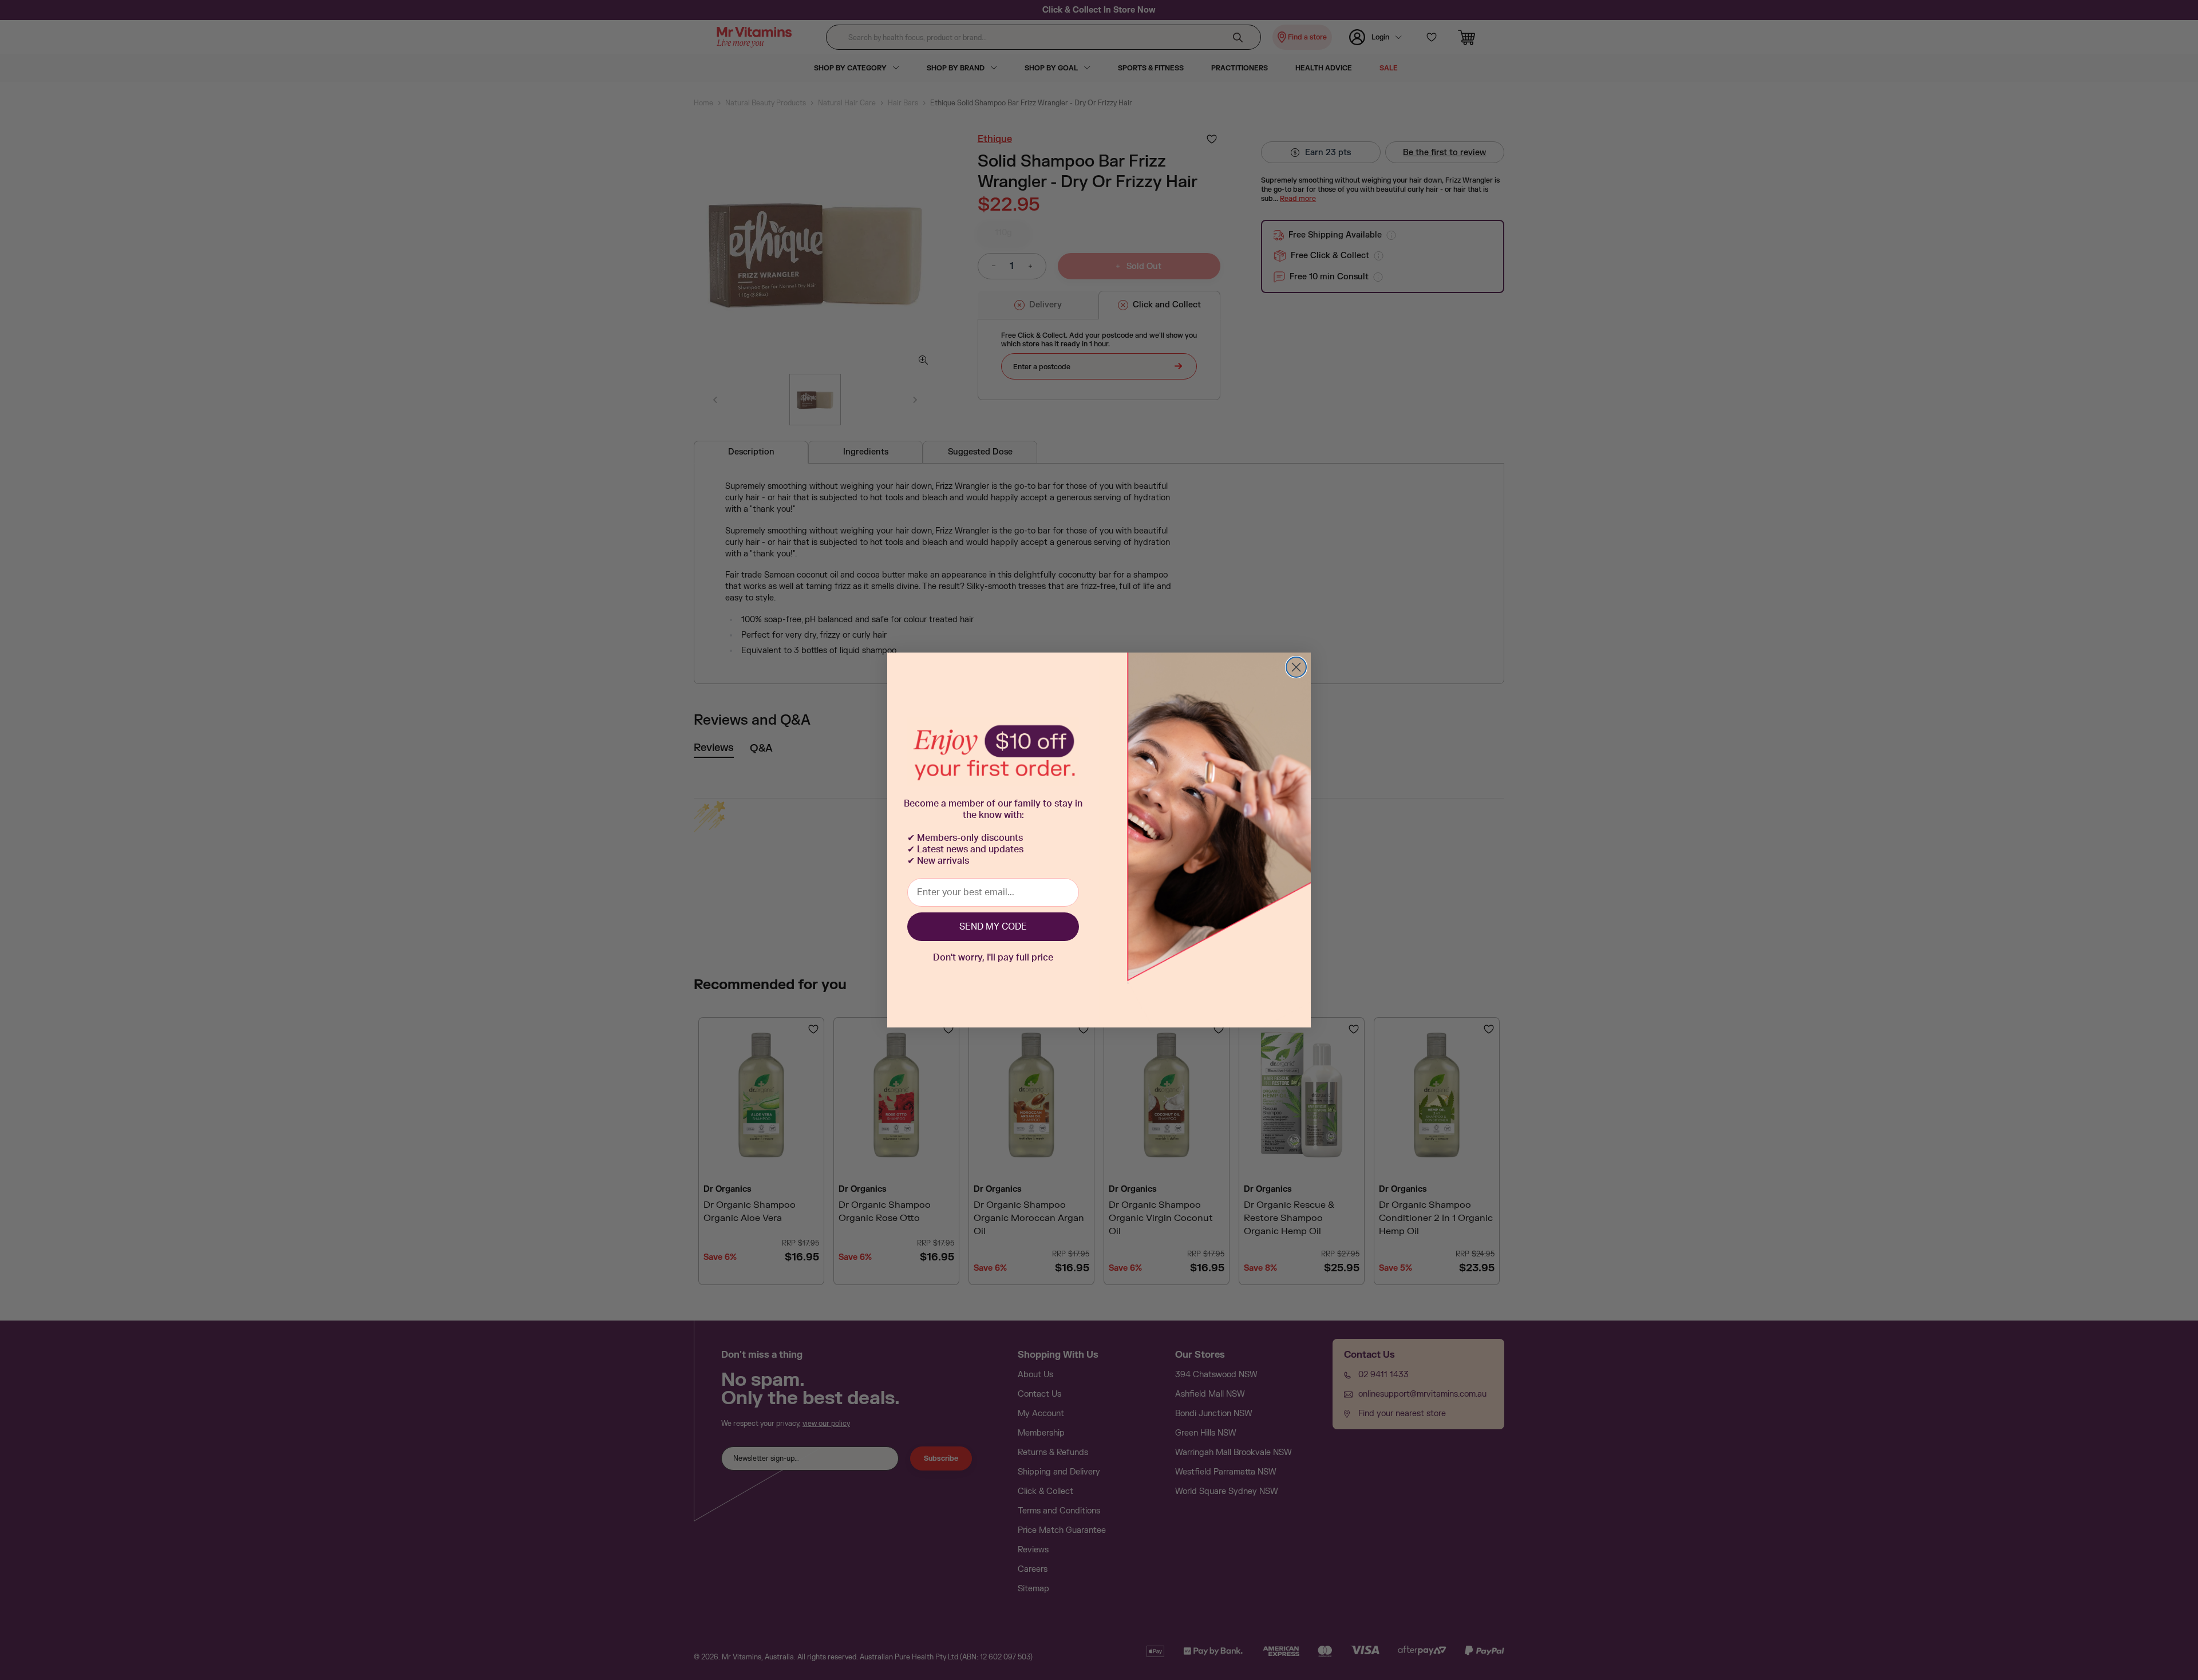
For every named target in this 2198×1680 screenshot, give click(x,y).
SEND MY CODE (993, 927)
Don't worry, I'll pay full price (993, 958)
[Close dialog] (1296, 667)
